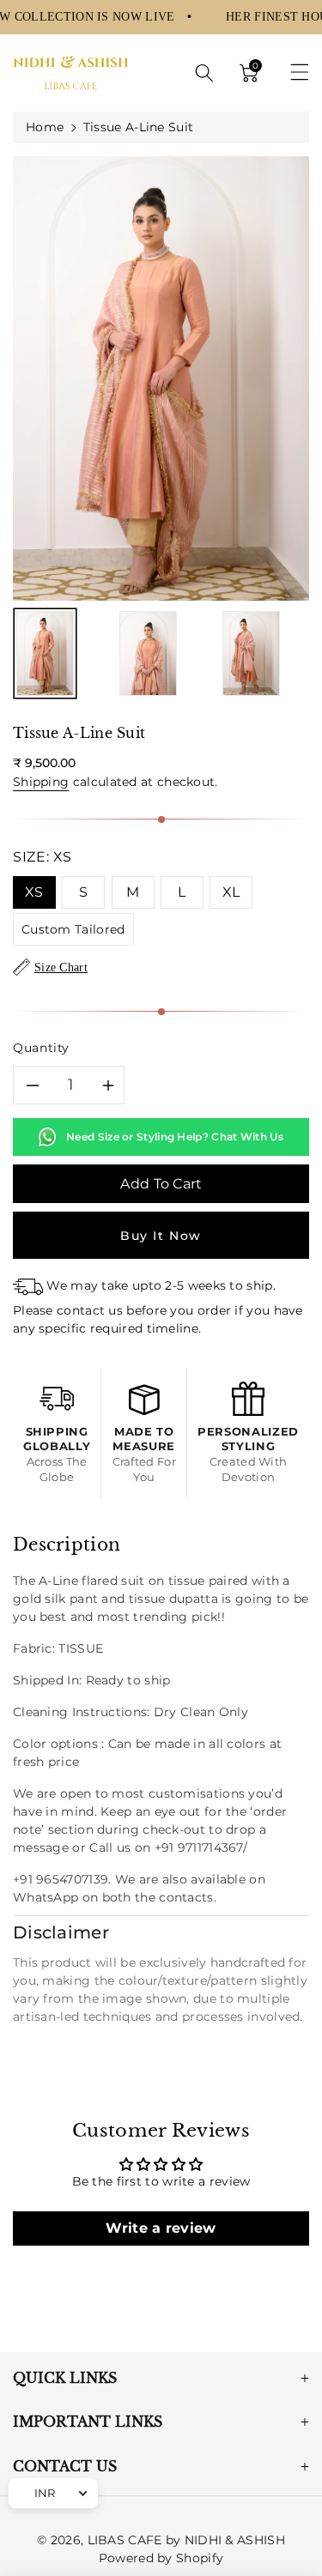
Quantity (41, 1048)
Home (45, 127)
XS (34, 892)
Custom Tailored (73, 929)
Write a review (161, 2228)
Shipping (41, 782)
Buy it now (161, 1236)
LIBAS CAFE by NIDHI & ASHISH (186, 2540)
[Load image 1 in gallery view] (45, 654)
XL (231, 892)
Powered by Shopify (161, 2558)
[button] (204, 73)
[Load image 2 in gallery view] (148, 654)
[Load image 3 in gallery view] (251, 654)
